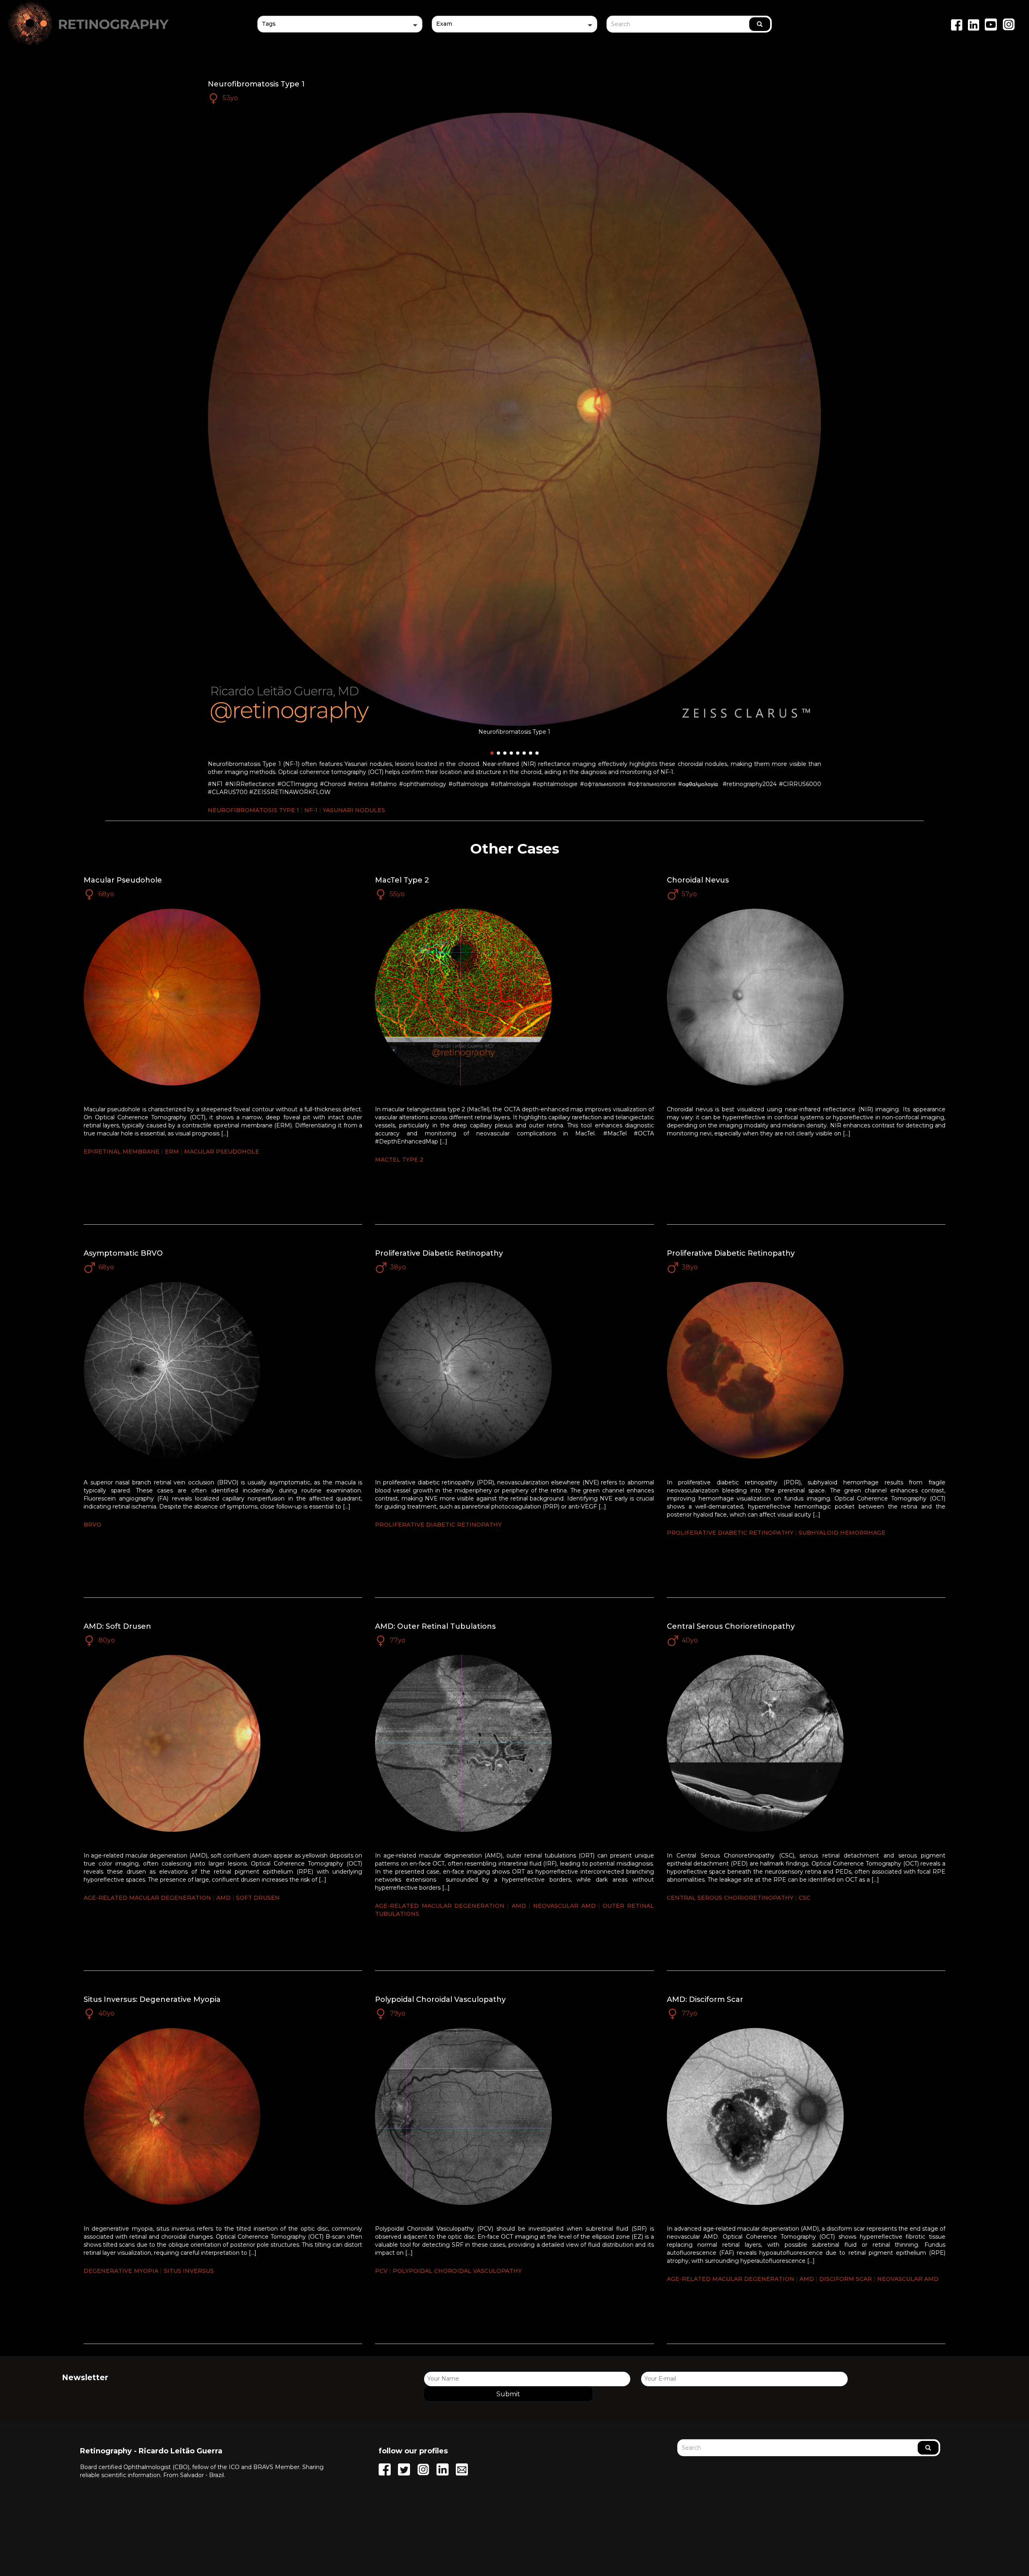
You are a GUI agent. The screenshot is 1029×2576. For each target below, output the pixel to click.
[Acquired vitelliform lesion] (340, 35)
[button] (340, 24)
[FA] (514, 42)
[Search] (760, 24)
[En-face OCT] (514, 35)
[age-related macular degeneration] (340, 42)
